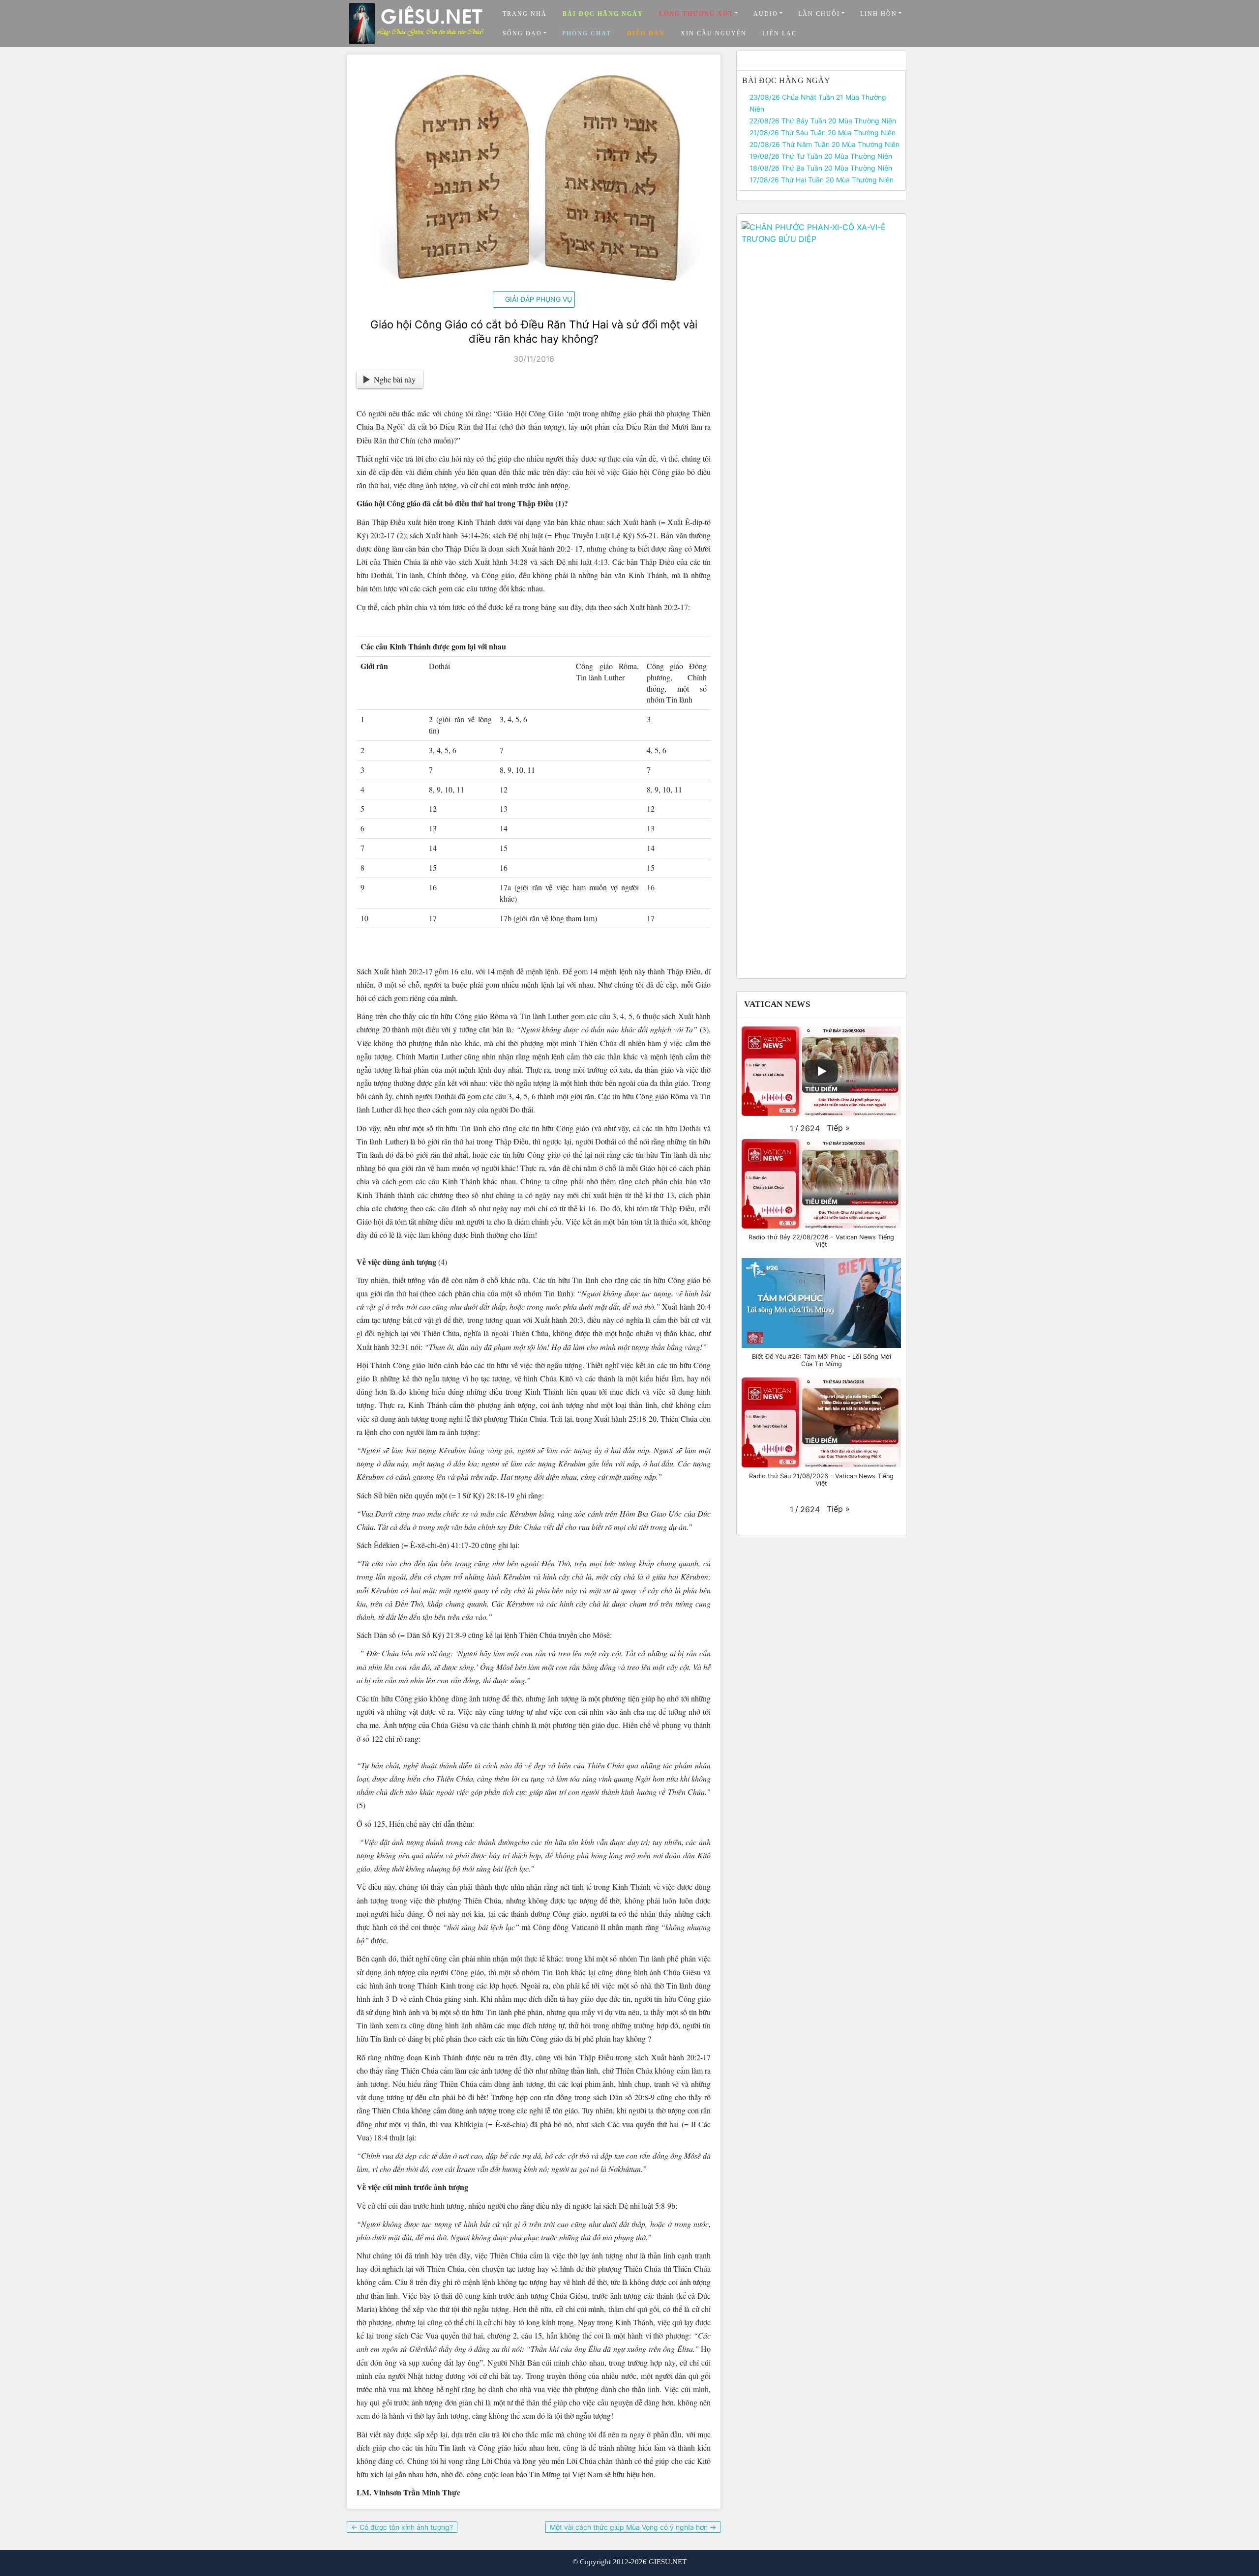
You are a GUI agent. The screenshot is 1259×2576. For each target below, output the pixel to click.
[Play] (821, 1071)
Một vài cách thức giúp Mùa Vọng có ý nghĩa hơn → (633, 2527)
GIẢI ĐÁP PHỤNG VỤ (539, 299)
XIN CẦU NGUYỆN (714, 33)
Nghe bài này (395, 379)
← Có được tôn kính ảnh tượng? (402, 2527)
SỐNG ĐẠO (522, 33)
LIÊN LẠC (779, 33)
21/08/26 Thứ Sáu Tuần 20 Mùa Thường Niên (823, 132)
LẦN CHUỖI (819, 14)
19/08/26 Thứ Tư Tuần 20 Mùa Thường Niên (821, 156)
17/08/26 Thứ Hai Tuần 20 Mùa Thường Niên (822, 180)
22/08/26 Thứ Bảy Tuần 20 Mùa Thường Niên (823, 121)
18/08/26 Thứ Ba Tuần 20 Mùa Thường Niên (821, 168)
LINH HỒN (879, 14)
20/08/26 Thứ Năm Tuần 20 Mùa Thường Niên (824, 144)
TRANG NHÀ (525, 14)
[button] (838, 1128)
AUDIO (766, 14)
